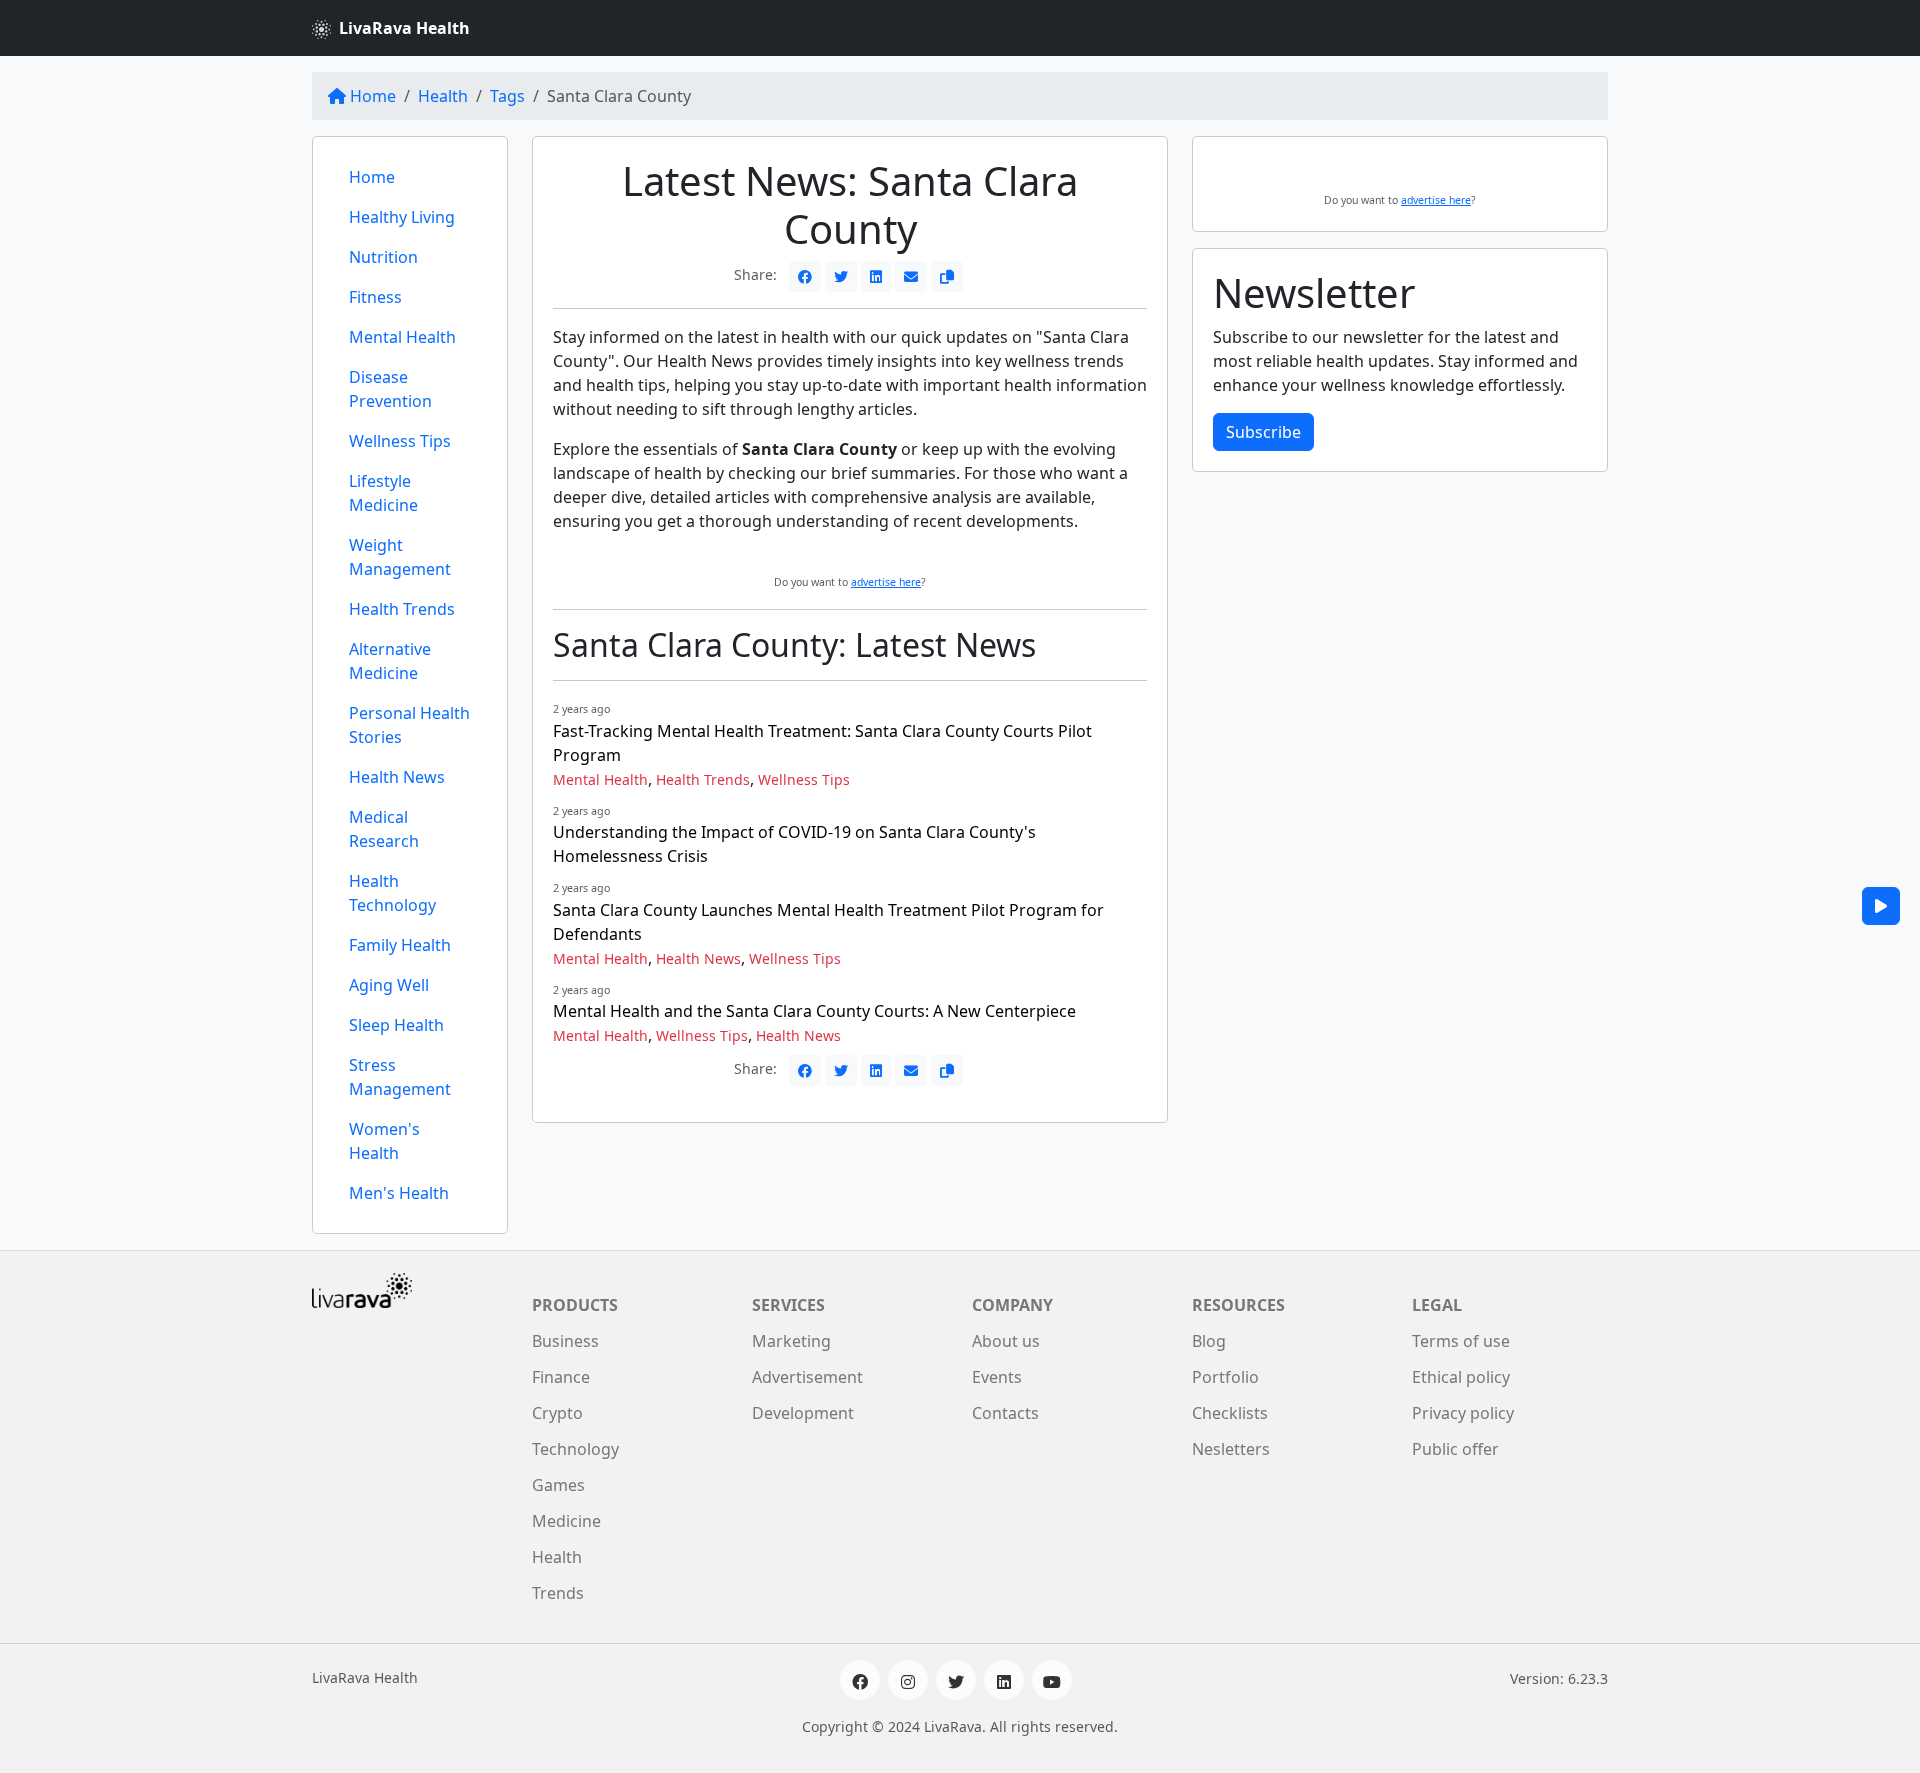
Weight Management (400, 557)
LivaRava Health (404, 28)
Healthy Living (402, 217)
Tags (507, 96)
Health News (397, 777)
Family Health (400, 945)
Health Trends (402, 609)
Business (565, 1341)
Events (997, 1377)
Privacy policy (1463, 1413)
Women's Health (384, 1141)
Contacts (1005, 1413)
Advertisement (807, 1377)
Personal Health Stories (409, 725)
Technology (575, 1449)
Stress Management (400, 1077)
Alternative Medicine (390, 661)
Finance (561, 1377)
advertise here (886, 582)
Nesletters (1231, 1449)
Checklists (1230, 1413)
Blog (1209, 1341)
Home (373, 96)
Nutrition (383, 257)
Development (803, 1413)
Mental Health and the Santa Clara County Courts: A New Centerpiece (814, 1011)
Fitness (375, 297)
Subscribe (1263, 432)
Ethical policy (1461, 1377)
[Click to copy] (947, 276)
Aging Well (389, 985)
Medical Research (384, 829)
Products (575, 1305)
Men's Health (399, 1193)
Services (788, 1305)
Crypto (557, 1413)
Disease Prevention (390, 389)
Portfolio (1225, 1377)
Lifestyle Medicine (383, 493)
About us (1006, 1341)
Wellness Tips (400, 441)
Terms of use (1461, 1341)
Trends (558, 1593)
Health (443, 96)
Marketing (791, 1341)
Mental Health (402, 337)
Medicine (566, 1521)
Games (558, 1485)
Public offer (1455, 1449)
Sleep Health (396, 1025)
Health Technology (392, 893)
